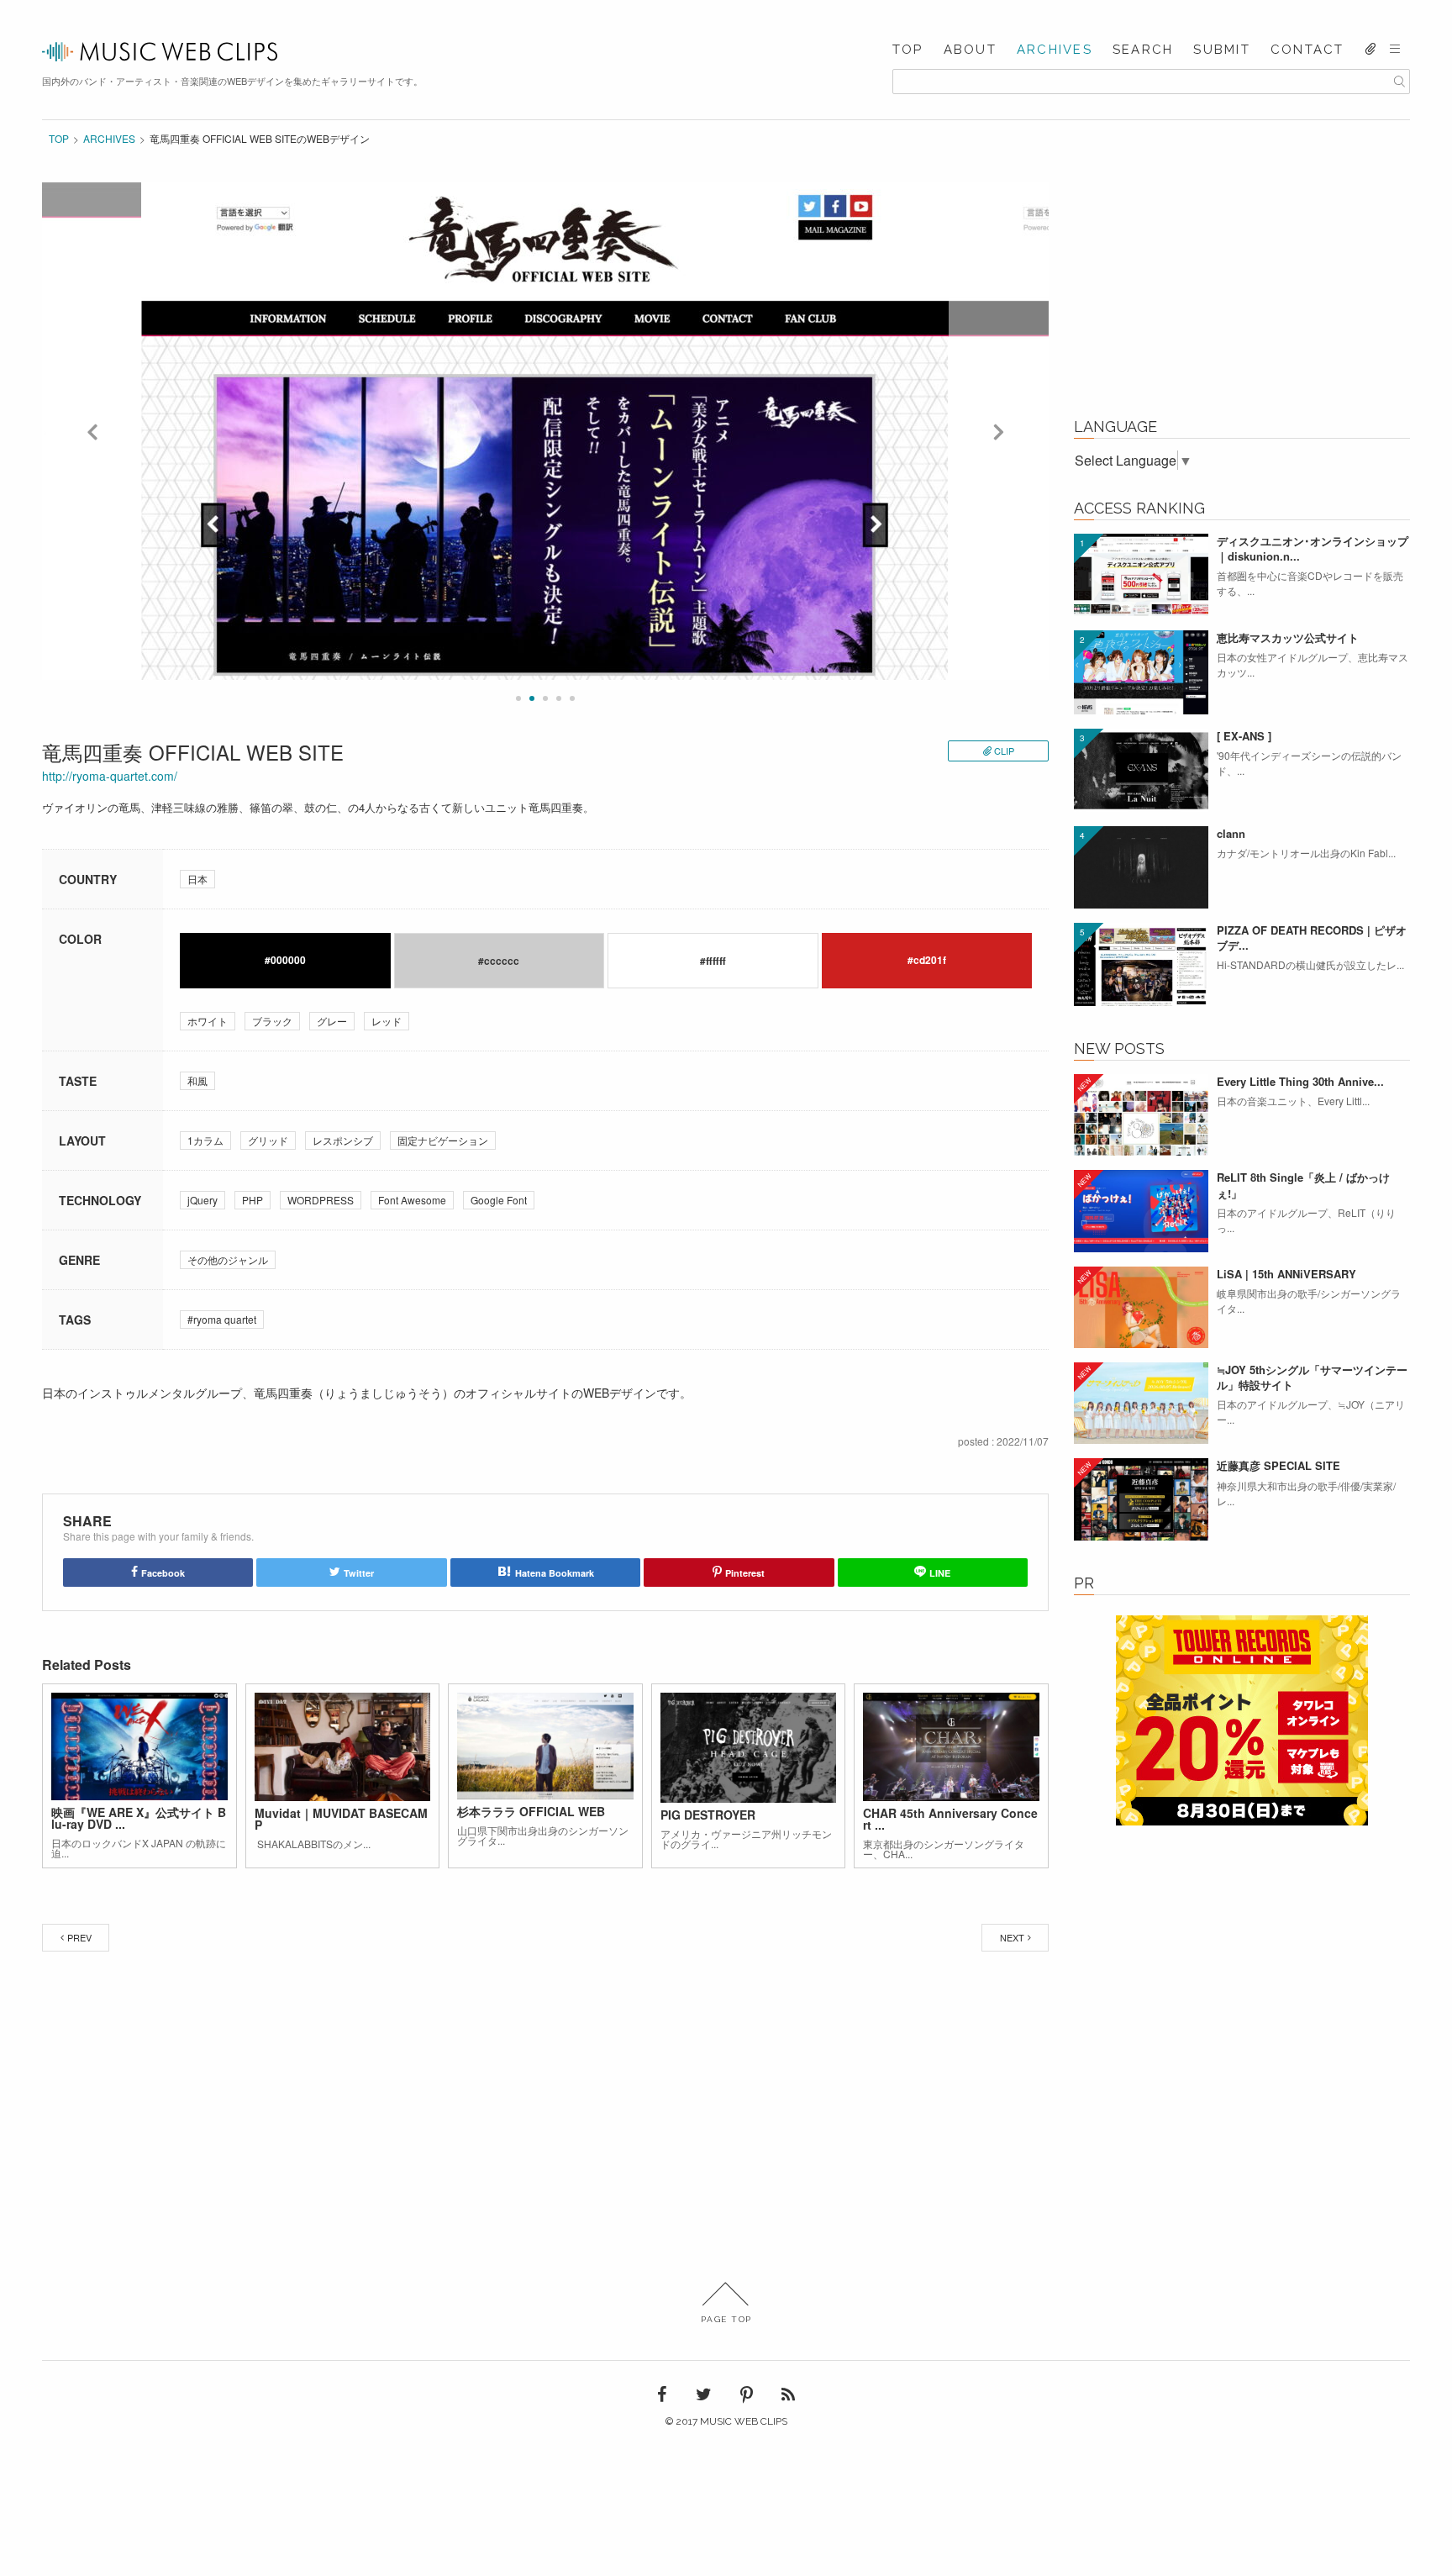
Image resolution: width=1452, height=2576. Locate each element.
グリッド (268, 1140)
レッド (387, 1021)
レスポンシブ (343, 1140)
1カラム (205, 1140)
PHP (253, 1200)
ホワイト (208, 1021)
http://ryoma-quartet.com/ (110, 776)
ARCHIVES (1055, 50)
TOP (908, 50)
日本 (197, 879)
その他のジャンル (228, 1259)
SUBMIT (1222, 50)
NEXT (1012, 1937)
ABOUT (970, 50)
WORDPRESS (321, 1200)
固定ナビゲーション (443, 1140)
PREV (79, 1937)
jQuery (203, 1200)
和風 (197, 1080)
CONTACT (1307, 50)
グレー (332, 1021)
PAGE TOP (726, 2319)
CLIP (1004, 751)
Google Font (499, 1200)
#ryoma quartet (222, 1319)
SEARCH (1143, 50)
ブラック (272, 1021)
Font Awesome (412, 1200)
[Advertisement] (1242, 287)
